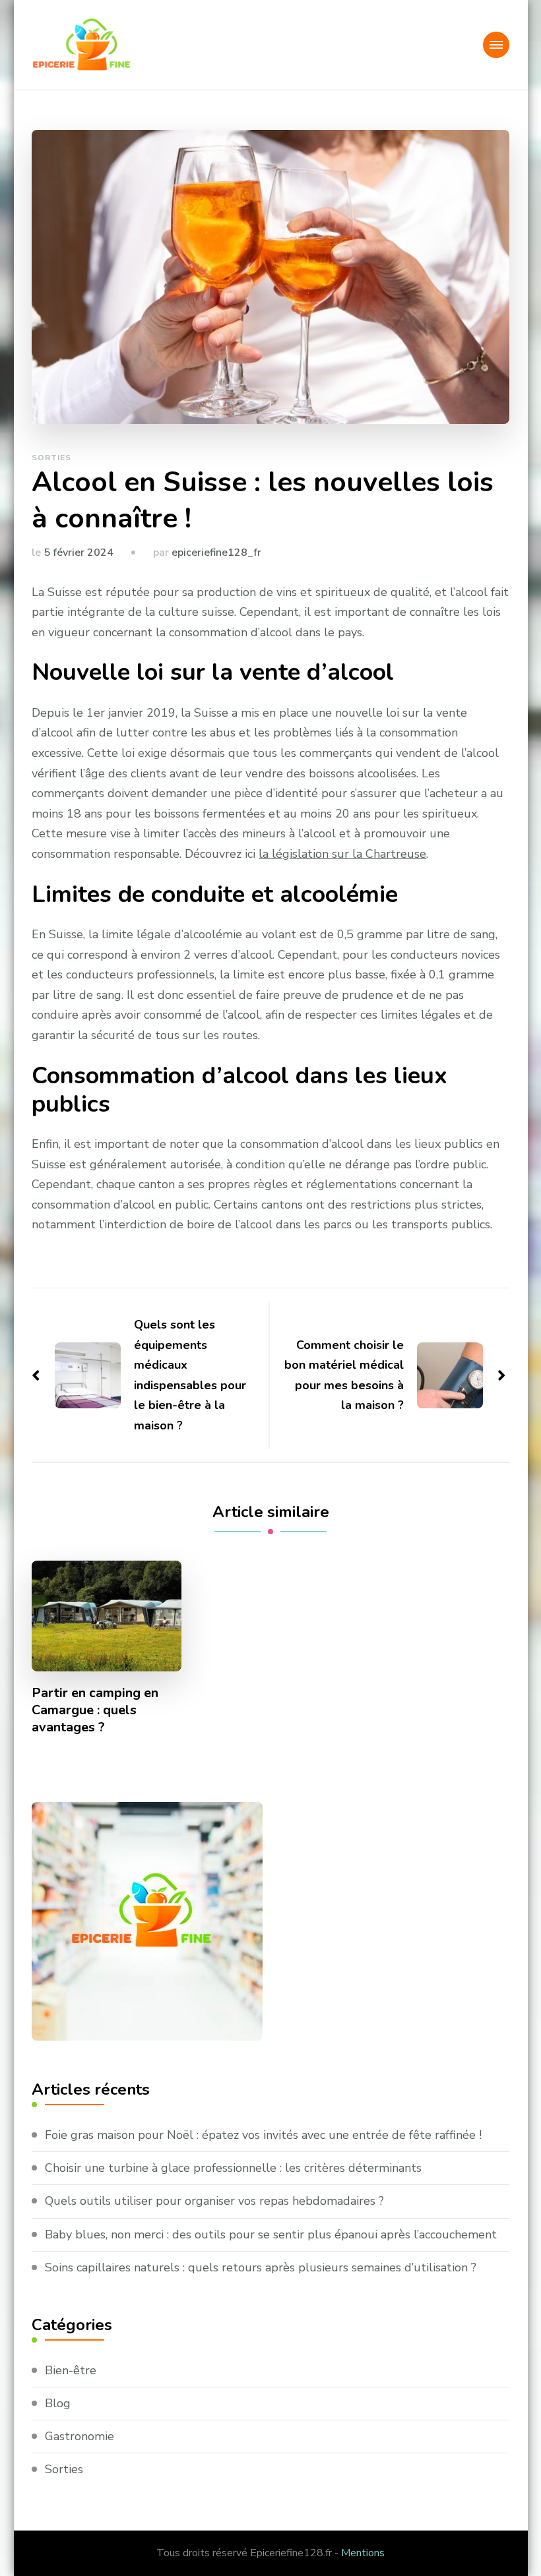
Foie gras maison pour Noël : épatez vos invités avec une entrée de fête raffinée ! (263, 2135)
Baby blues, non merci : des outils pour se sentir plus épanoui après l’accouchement (271, 2234)
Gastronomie (80, 2436)
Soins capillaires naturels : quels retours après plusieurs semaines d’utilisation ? (261, 2267)
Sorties (51, 458)
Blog (58, 2403)
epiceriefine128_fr (216, 553)
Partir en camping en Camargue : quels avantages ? (95, 1710)
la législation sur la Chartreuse (342, 854)
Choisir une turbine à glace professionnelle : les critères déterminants (233, 2168)
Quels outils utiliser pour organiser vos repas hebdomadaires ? (214, 2201)
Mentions (363, 2553)
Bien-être (71, 2370)
